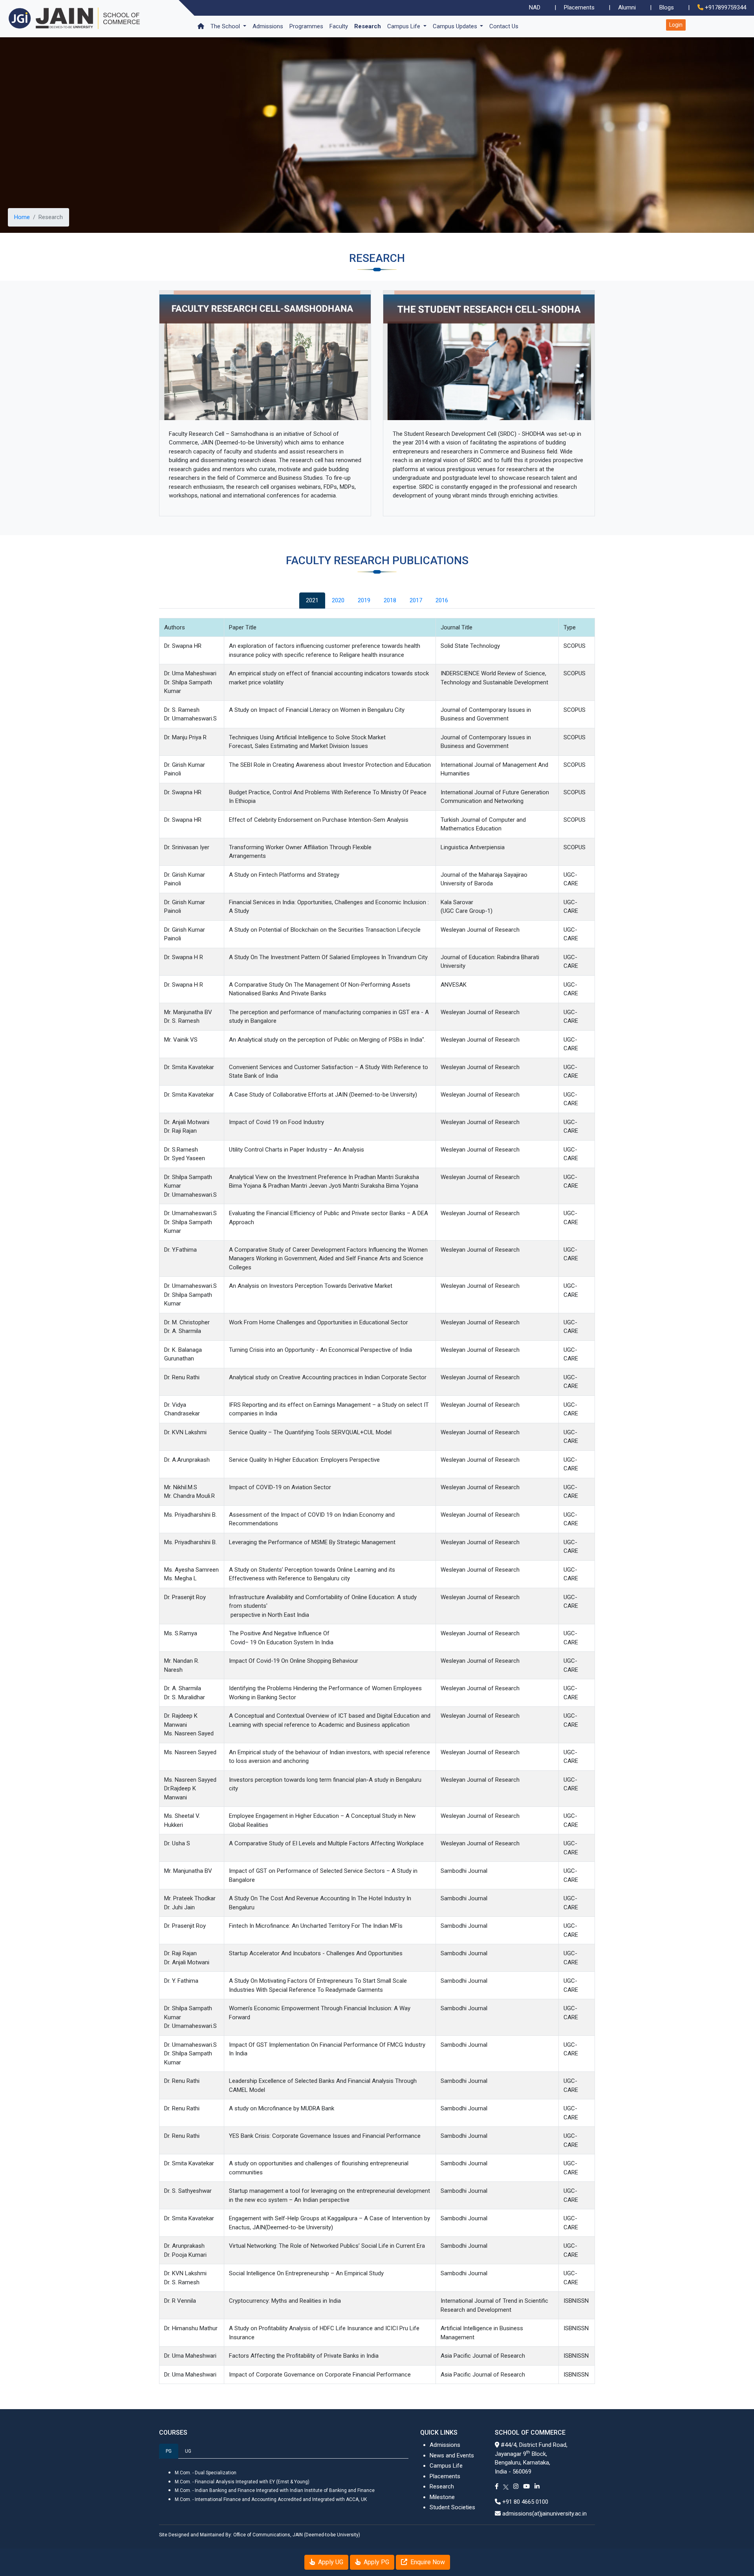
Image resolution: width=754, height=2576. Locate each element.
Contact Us (504, 26)
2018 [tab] (390, 600)
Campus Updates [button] (456, 26)
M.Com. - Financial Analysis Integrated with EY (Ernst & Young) (242, 2482)
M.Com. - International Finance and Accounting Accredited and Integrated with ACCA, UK (271, 2499)
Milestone (442, 2497)
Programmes (306, 26)
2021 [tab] (312, 600)
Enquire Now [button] (427, 2562)
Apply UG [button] (330, 2562)
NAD (535, 7)
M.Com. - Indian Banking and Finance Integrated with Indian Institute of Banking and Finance (275, 2490)
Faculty (339, 26)
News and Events (452, 2455)
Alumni (627, 7)
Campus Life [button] (404, 26)
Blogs (667, 7)
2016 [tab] (442, 600)
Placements (579, 7)
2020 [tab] (338, 600)
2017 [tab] (416, 600)
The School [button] (226, 26)
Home (22, 217)
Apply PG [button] (376, 2562)
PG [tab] (169, 2451)
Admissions (268, 26)
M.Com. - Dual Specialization (206, 2473)
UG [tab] (188, 2451)
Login (676, 25)
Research (368, 26)
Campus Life (446, 2466)
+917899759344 (726, 7)
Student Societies (452, 2507)
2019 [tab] (364, 600)
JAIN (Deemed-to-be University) (326, 2535)
